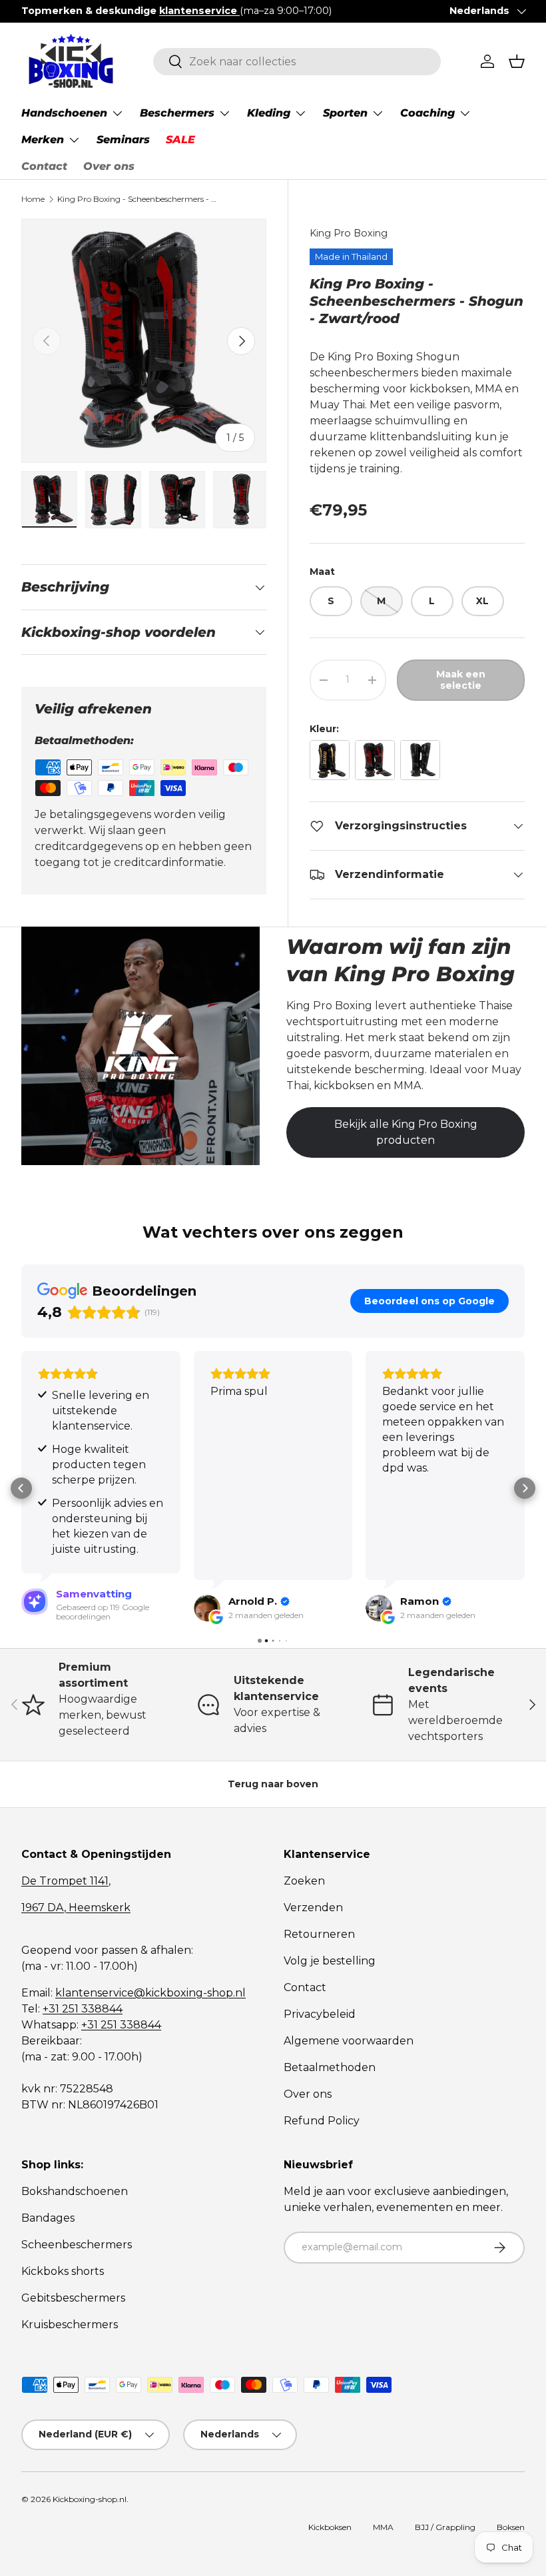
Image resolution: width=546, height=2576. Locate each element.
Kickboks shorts (63, 2271)
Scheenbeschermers (77, 2245)
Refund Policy (322, 2121)
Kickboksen (330, 2527)
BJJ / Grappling (445, 2527)
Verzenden (313, 1908)
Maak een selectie (461, 680)
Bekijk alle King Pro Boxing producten (406, 1132)
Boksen (511, 2527)
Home (33, 199)
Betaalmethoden (330, 2067)
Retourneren (319, 1934)
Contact (44, 166)
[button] (517, 61)
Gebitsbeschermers (73, 2298)
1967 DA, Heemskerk (76, 1908)
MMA (383, 2527)
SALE (180, 140)
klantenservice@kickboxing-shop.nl (150, 1993)
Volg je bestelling (330, 1961)
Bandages (48, 2218)
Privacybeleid (320, 2014)
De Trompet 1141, (66, 1881)
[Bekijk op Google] (35, 1608)
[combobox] (297, 62)
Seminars (123, 140)
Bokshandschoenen (75, 2191)
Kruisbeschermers (70, 2325)
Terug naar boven (273, 1784)
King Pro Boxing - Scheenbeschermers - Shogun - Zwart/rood (137, 199)
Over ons (109, 166)
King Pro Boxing (349, 233)
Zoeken (304, 1881)
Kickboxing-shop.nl (90, 2499)
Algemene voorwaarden (349, 2041)
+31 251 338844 (83, 2009)
